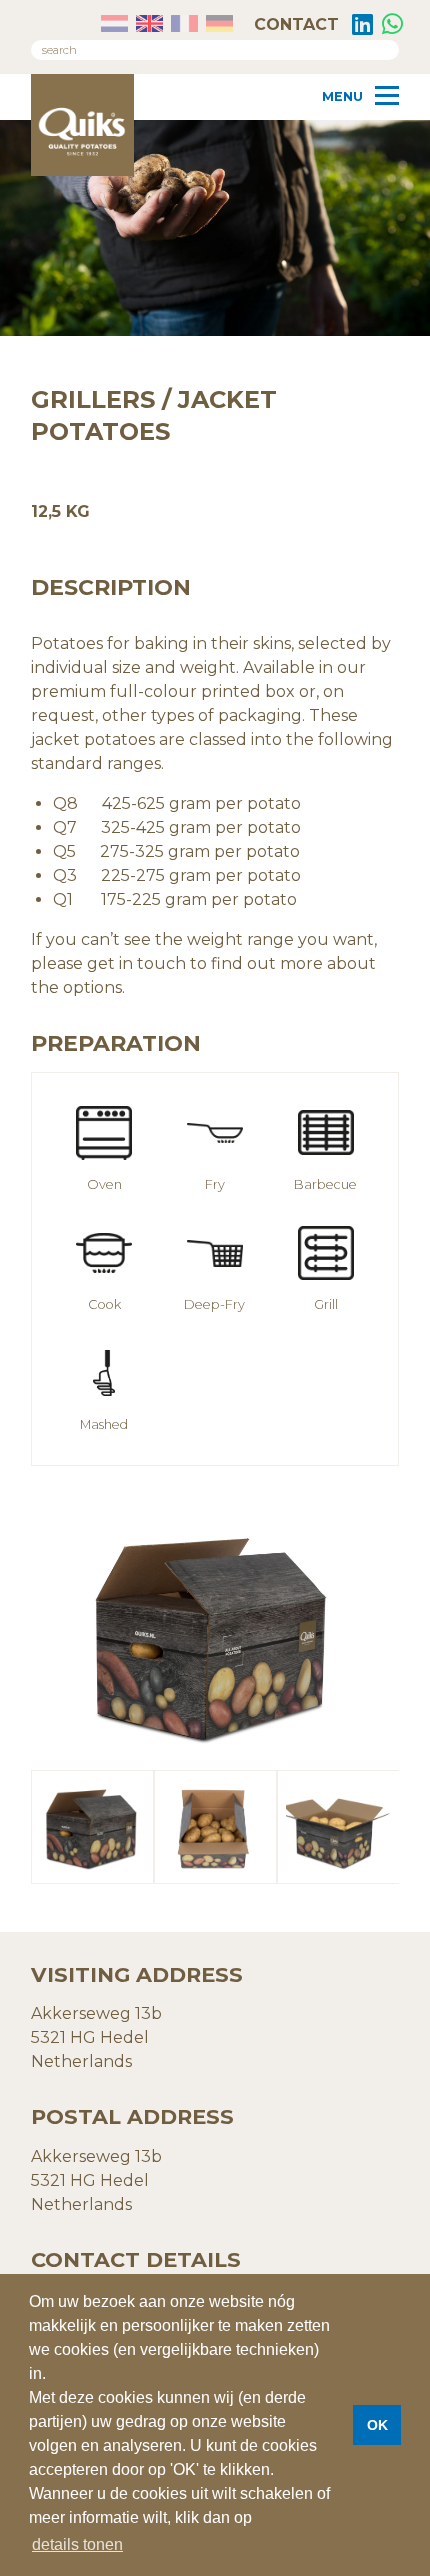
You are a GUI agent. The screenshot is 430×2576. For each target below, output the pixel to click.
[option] (215, 1634)
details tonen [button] (77, 2544)
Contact (294, 24)
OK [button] (377, 2425)
